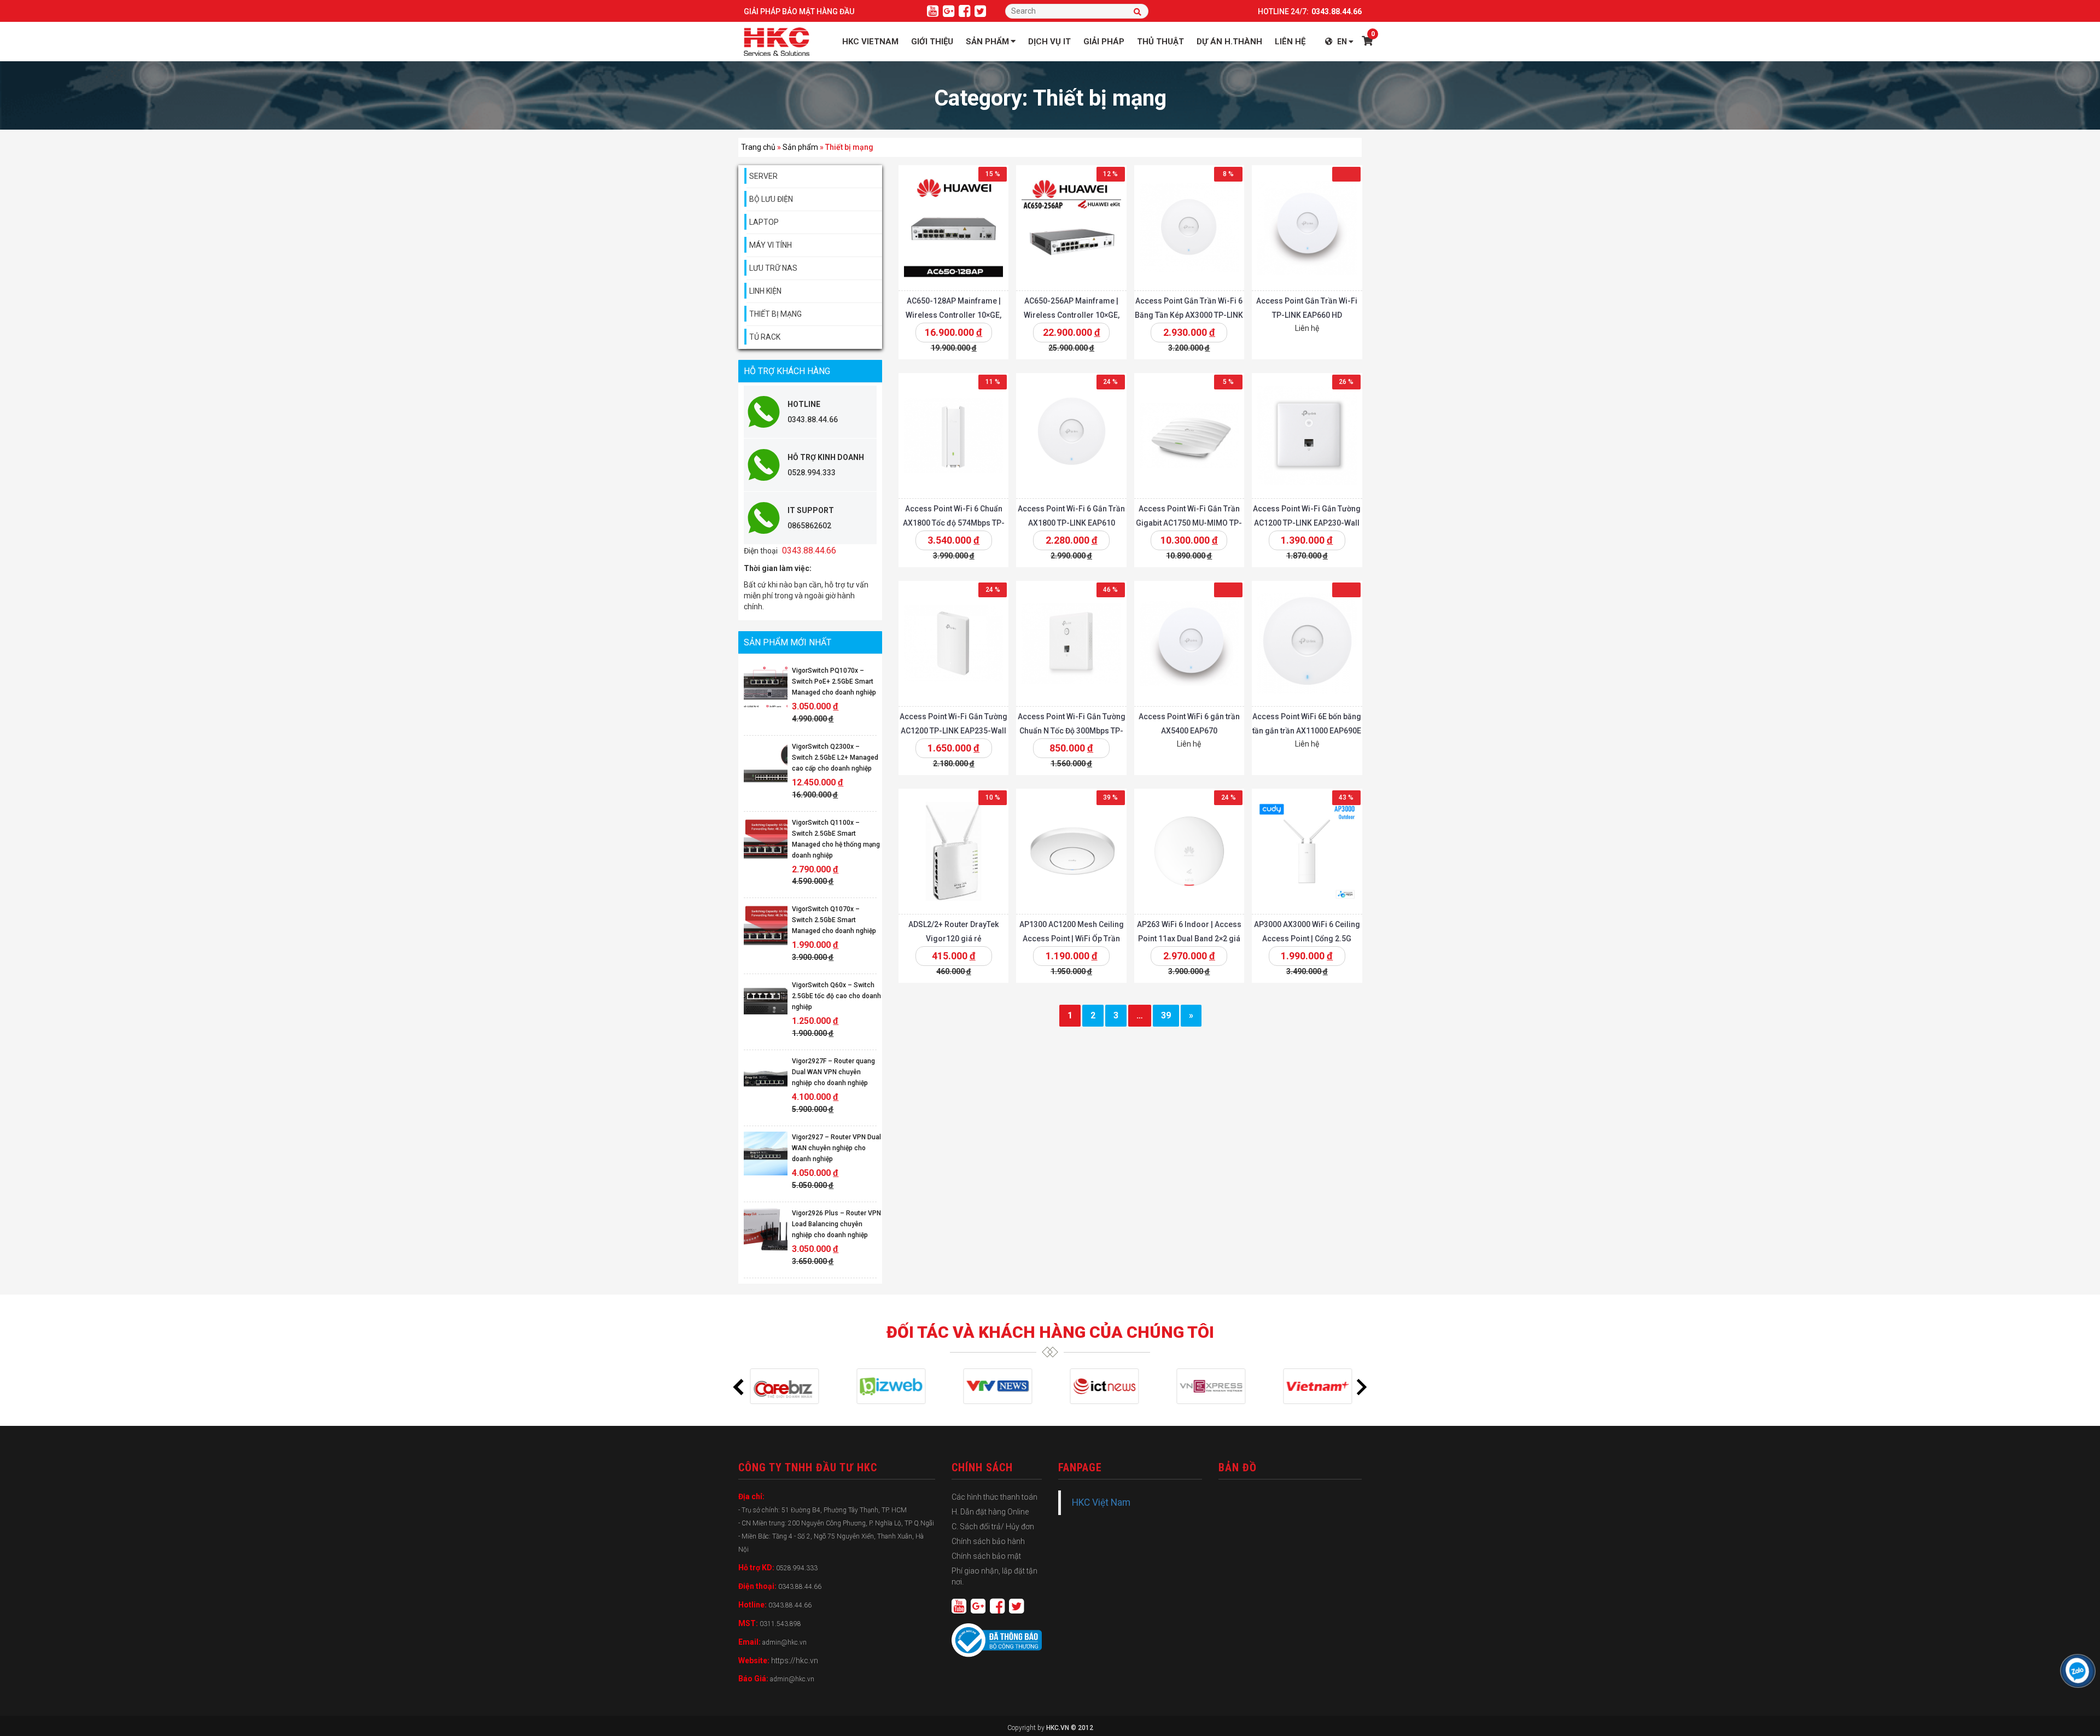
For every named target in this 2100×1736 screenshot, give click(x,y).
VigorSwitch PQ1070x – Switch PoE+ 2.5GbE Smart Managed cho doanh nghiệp (834, 681)
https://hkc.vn (795, 1661)
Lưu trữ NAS (773, 268)
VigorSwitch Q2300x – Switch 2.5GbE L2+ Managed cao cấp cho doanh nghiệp (835, 758)
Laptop (764, 222)
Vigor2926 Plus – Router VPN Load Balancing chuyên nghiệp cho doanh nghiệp (836, 1224)
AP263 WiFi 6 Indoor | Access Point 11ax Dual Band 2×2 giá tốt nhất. (1189, 939)
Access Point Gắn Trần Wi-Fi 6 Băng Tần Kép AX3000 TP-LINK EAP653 (1189, 315)
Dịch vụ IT (1049, 42)
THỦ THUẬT (1160, 42)
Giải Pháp (1104, 42)
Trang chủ (758, 147)
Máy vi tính (771, 245)
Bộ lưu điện (771, 199)
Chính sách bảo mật (986, 1556)
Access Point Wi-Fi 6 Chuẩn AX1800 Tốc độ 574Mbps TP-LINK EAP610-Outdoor (953, 523)
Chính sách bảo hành (988, 1541)
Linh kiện (765, 291)
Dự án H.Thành (1229, 42)
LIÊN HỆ (1290, 42)
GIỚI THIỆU (932, 42)
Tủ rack (765, 337)
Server (763, 176)
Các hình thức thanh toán (994, 1497)
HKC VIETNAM (870, 42)
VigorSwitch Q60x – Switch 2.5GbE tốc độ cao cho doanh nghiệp (836, 996)
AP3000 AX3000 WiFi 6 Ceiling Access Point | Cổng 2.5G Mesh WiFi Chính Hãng (1306, 939)
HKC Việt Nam (1101, 1502)
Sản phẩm (987, 42)
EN (1342, 42)
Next (1362, 1387)
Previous (738, 1387)
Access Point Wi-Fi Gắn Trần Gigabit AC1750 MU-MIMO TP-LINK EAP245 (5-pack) (1189, 523)
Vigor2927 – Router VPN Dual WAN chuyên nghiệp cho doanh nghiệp (836, 1148)
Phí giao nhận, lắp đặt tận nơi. (994, 1576)
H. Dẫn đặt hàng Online (990, 1512)
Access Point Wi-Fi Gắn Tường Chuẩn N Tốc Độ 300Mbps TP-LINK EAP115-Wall (1071, 731)
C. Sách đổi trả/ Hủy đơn (993, 1527)
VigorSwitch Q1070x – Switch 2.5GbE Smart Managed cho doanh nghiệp (834, 920)
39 (1165, 1015)
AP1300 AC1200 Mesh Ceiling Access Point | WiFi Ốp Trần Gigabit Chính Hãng (1071, 939)
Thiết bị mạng (775, 314)
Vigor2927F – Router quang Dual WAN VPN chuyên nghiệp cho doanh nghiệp (833, 1072)
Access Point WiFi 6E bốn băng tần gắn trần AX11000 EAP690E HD (1307, 731)
